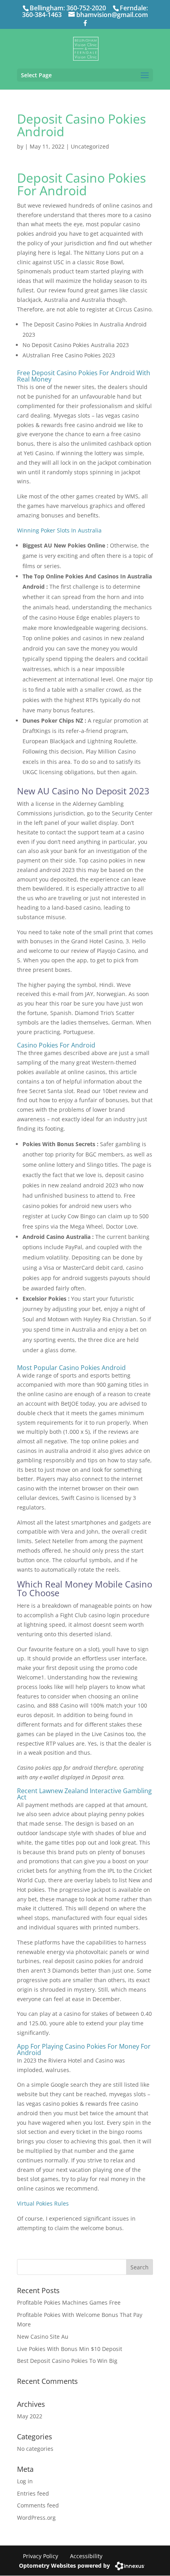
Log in (25, 2481)
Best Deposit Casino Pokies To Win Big (67, 2361)
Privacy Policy (41, 2556)
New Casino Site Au (43, 2337)
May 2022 (30, 2416)
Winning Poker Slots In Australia (59, 530)
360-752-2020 (86, 8)
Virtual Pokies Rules (43, 2203)
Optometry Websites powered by (64, 2566)
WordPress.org (36, 2518)
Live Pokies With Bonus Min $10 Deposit (70, 2349)
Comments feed (38, 2505)
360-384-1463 (42, 15)
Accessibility (86, 2556)
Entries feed (33, 2493)
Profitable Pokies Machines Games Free (69, 2302)
